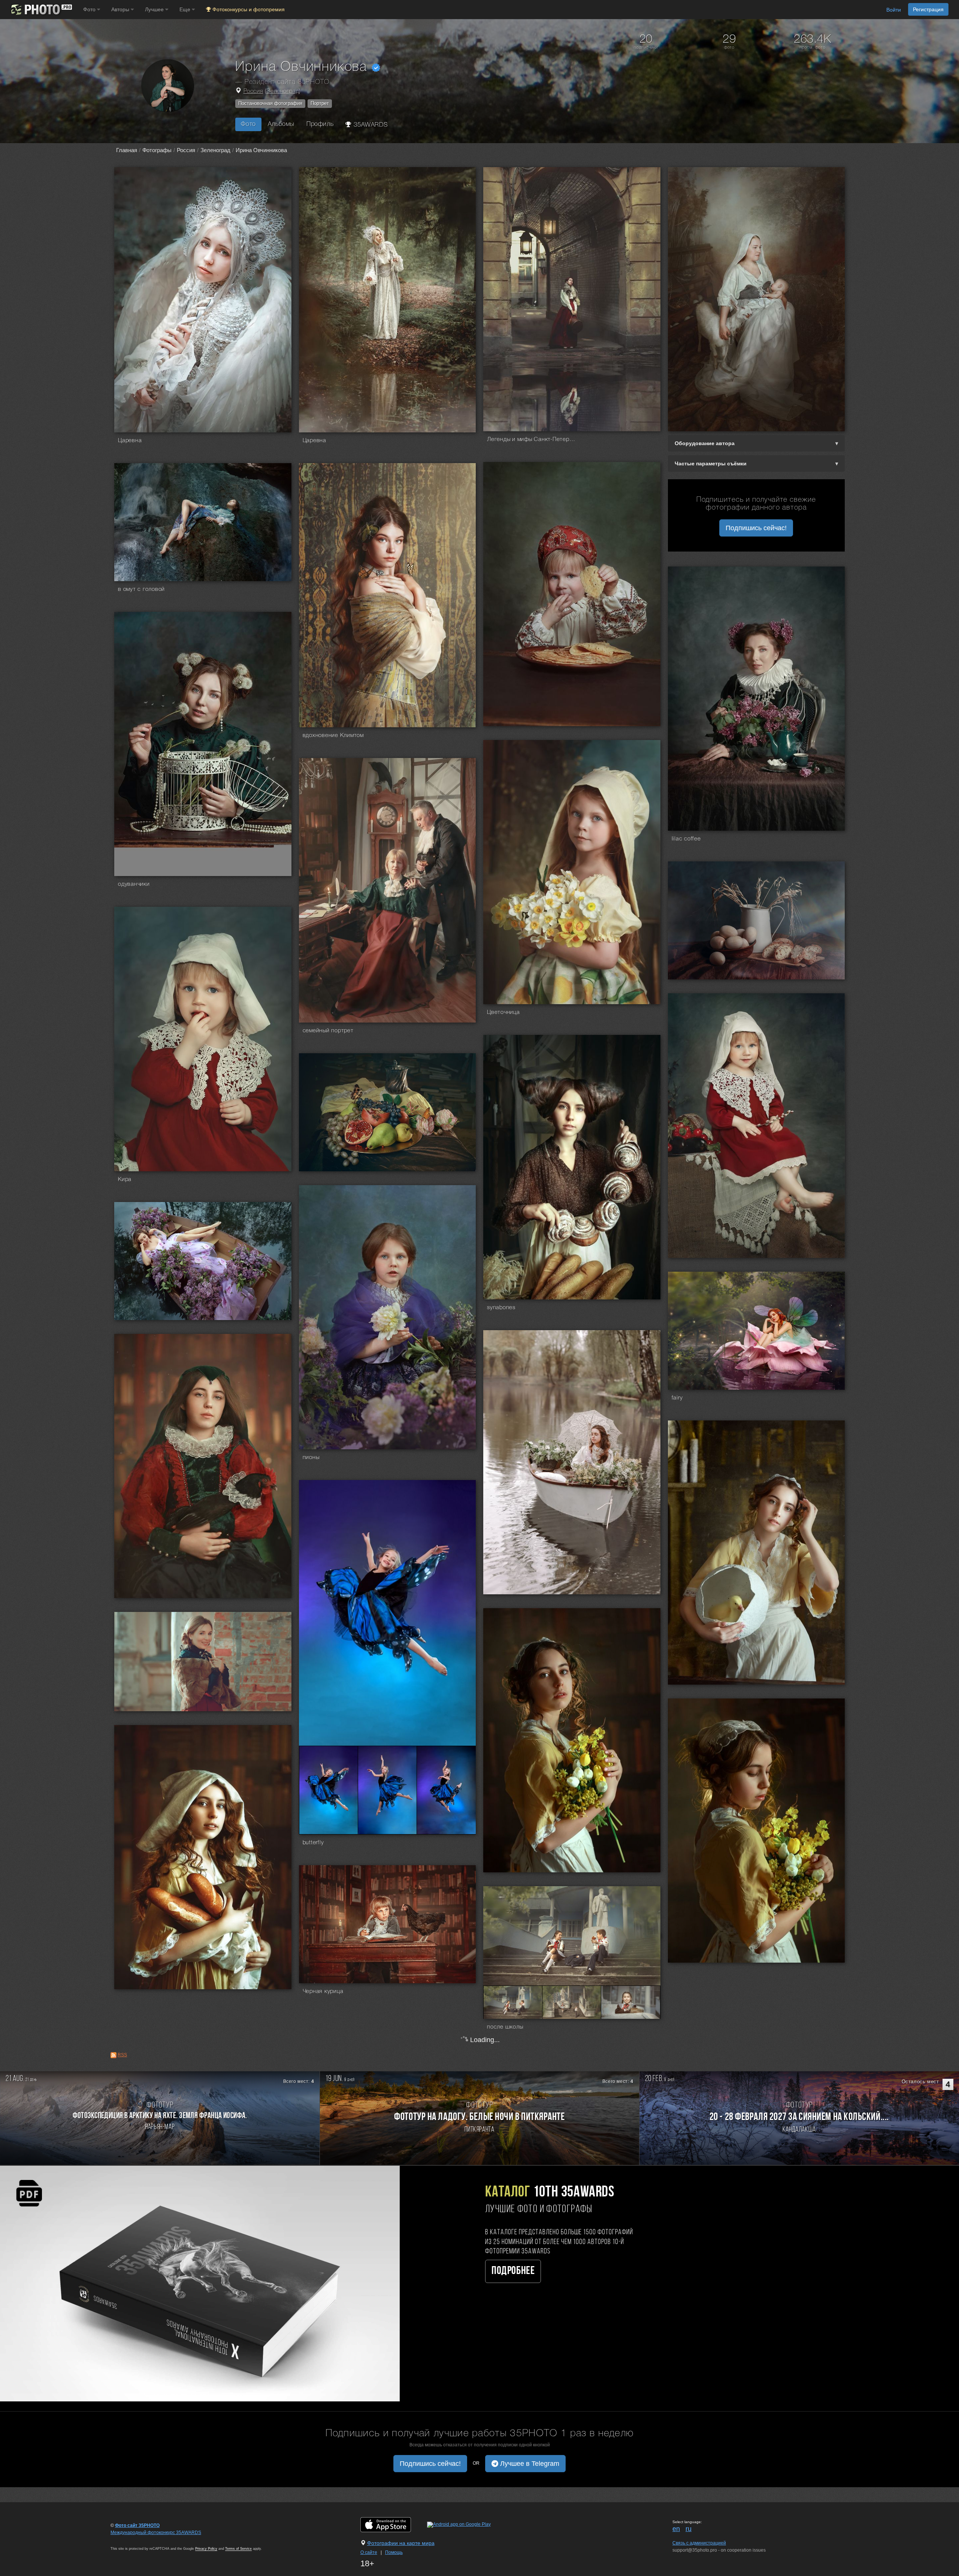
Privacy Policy (206, 2549)
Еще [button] (186, 9)
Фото (248, 124)
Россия (253, 91)
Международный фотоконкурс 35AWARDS (156, 2533)
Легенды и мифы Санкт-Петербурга (532, 440)
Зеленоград (283, 91)
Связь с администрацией (699, 2543)
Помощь (394, 2552)
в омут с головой (141, 589)
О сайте (369, 2552)
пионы (311, 1458)
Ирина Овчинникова (261, 150)
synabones (501, 1308)
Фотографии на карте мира (401, 2543)
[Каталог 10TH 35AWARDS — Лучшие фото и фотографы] (200, 2283)
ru (689, 2529)
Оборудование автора (705, 443)
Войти (894, 10)
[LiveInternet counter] (127, 2540)
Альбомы (281, 124)
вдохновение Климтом (333, 736)
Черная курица (323, 1991)
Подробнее (513, 2271)
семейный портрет (328, 1031)
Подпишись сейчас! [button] (756, 528)
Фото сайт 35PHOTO (137, 2525)
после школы (505, 2027)
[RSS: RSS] (114, 2055)
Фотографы (157, 150)
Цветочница (503, 1012)
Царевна (130, 441)
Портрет (320, 103)
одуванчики (134, 884)
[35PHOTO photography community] (41, 10)
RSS (122, 2055)
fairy (677, 1398)
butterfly (313, 1843)
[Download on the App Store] (393, 2524)
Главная (127, 150)
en (676, 2529)
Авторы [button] (121, 9)
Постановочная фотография (270, 103)
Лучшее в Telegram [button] (529, 2464)
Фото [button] (90, 9)
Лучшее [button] (155, 9)
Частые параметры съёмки (711, 463)
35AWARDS (370, 125)
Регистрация (928, 9)
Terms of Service (238, 2549)
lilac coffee (686, 839)
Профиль (320, 124)
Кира (125, 1180)
